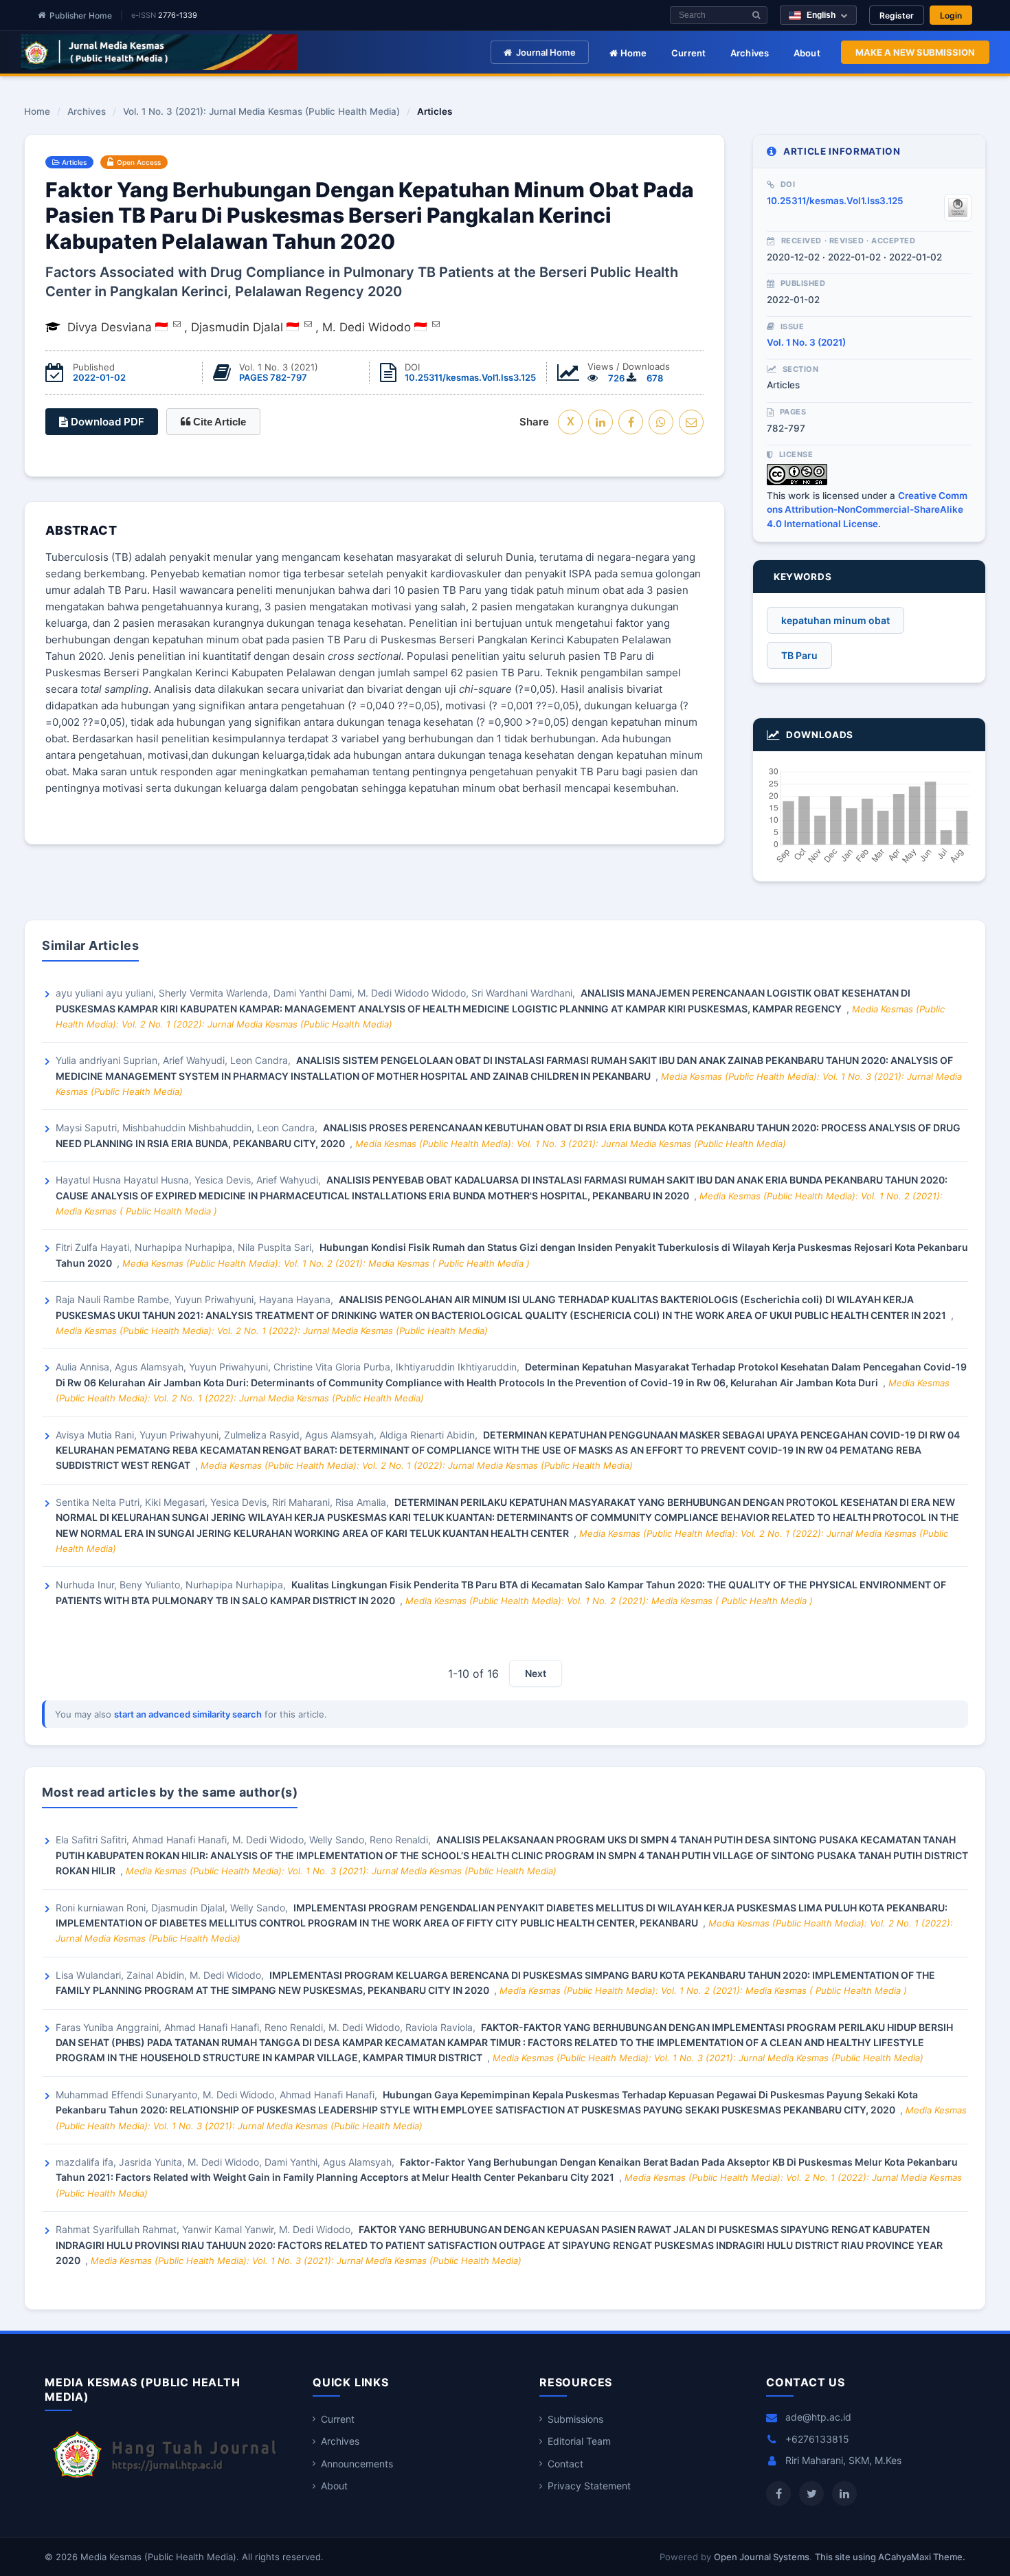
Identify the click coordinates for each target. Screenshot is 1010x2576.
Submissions (575, 2419)
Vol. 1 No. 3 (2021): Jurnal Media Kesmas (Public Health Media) (261, 112)
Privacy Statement (589, 2486)
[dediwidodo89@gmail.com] (436, 324)
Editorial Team (579, 2441)
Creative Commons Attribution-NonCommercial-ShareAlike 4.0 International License (867, 510)
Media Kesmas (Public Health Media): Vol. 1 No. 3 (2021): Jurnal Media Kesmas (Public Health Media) (571, 1144)
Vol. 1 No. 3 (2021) (806, 342)
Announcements (357, 2464)
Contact (565, 2464)
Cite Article (218, 422)
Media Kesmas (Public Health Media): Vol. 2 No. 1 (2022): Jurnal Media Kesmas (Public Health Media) (272, 1331)
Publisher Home (81, 15)
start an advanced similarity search (188, 1714)
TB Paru (799, 655)
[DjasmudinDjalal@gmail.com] (308, 324)
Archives (750, 53)
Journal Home (546, 52)
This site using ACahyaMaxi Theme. (890, 2557)
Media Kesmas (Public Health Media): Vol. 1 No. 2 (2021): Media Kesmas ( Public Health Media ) (326, 1263)
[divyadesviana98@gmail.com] (177, 324)
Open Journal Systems (762, 2557)
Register (897, 15)
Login (951, 15)
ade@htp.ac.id (818, 2417)
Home (632, 53)
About (807, 53)
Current (689, 53)
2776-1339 (178, 15)
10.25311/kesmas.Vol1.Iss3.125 (470, 377)
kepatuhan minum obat (835, 620)
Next (536, 1673)
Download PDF (106, 422)
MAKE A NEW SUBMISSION (915, 52)
